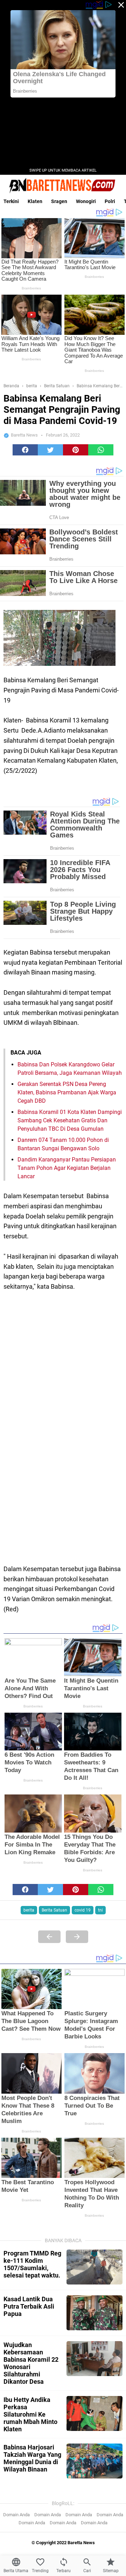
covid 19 (83, 1910)
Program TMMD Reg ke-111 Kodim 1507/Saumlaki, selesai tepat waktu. (32, 2264)
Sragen (59, 201)
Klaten (35, 201)
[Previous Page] (49, 1937)
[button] (25, 450)
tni (100, 1910)
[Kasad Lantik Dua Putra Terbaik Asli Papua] (94, 2313)
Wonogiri (86, 201)
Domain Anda (16, 2515)
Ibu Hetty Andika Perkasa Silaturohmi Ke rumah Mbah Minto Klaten (30, 2414)
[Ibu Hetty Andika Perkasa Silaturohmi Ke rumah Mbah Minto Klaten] (94, 2413)
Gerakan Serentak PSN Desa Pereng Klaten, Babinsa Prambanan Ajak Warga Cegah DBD (67, 1092)
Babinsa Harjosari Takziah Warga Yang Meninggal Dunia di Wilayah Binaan (32, 2458)
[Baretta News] (63, 185)
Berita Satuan (54, 1910)
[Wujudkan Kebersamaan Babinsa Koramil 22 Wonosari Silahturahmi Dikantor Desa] (94, 2359)
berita (29, 1910)
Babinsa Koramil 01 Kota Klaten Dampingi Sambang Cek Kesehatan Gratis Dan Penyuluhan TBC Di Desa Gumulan (70, 1120)
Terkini (11, 201)
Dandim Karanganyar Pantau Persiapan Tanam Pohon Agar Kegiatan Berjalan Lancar (67, 1168)
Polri (110, 201)
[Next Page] (77, 1937)
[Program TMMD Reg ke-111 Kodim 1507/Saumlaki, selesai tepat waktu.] (94, 2267)
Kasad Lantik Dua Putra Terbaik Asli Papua (29, 2306)
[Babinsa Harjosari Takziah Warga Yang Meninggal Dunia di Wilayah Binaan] (94, 2461)
